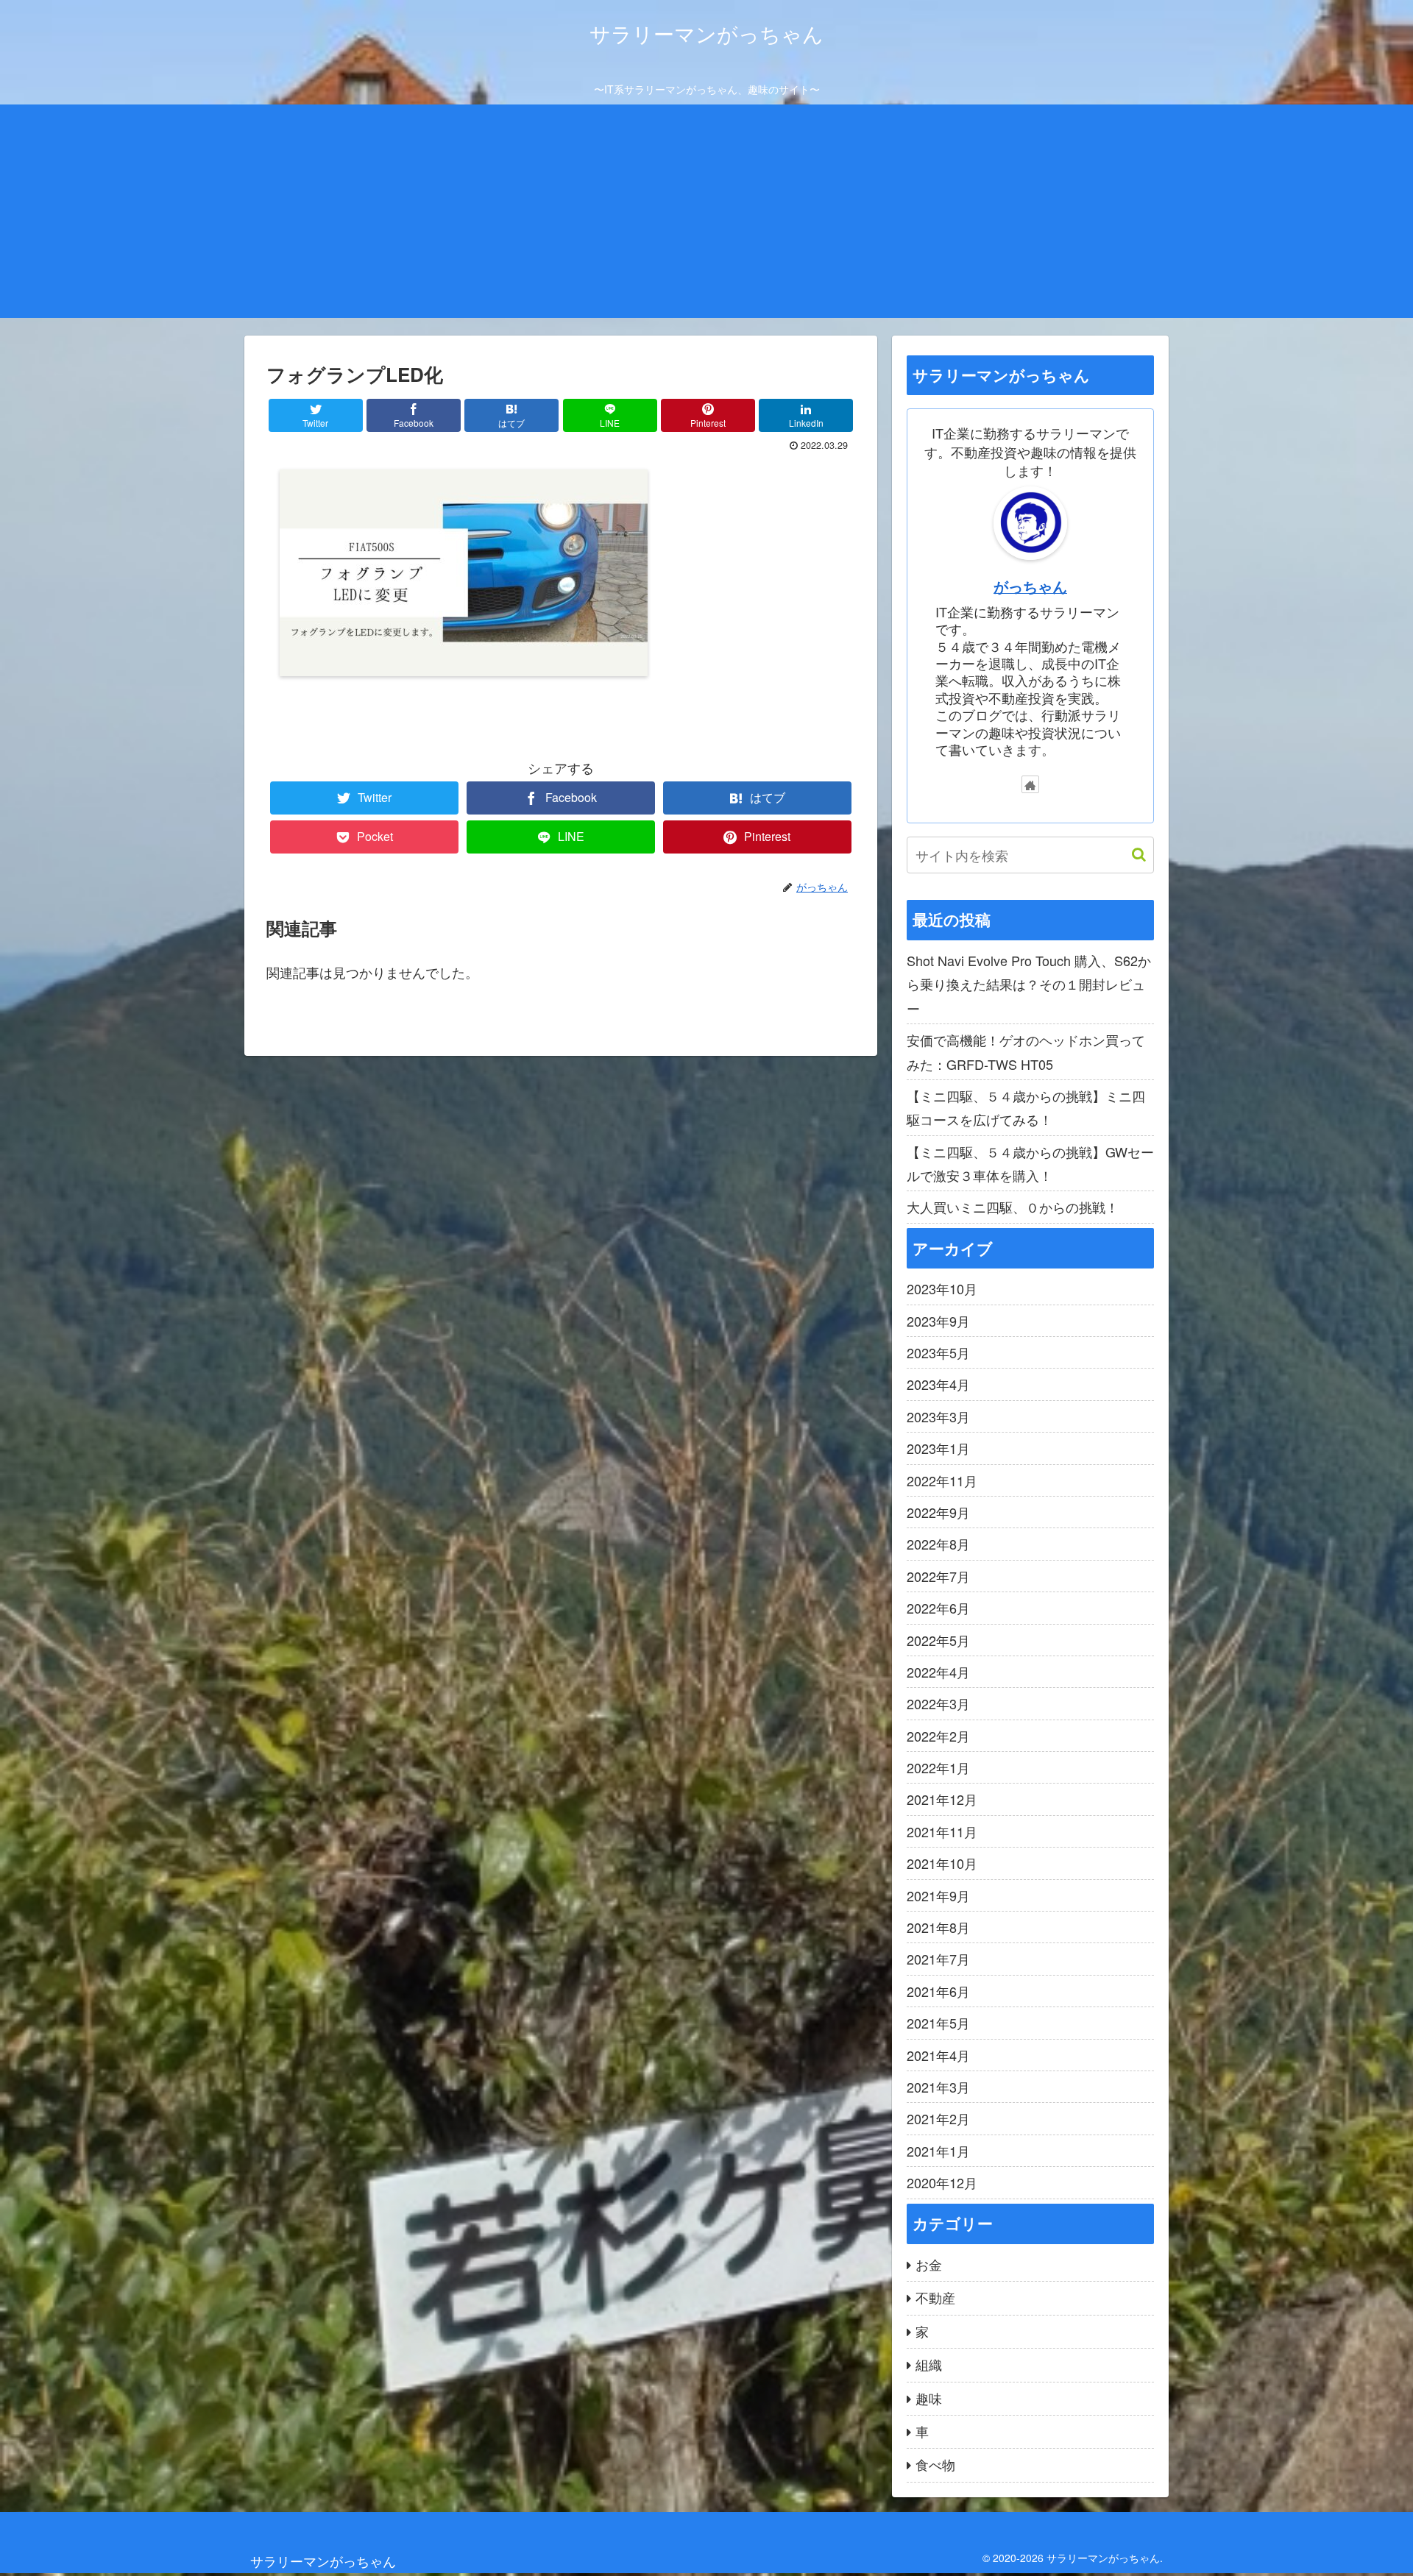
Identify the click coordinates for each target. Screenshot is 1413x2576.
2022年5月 (938, 1640)
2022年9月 (938, 1512)
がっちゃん (1030, 586)
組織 (929, 2364)
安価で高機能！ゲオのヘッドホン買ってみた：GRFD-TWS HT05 (1026, 1051)
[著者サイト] (1030, 784)
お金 (929, 2264)
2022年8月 (938, 1544)
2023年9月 (938, 1321)
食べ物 (935, 2464)
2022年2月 (938, 1736)
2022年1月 (938, 1767)
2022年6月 (938, 1608)
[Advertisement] (706, 215)
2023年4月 (938, 1384)
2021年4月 (938, 2055)
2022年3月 (938, 1703)
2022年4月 (938, 1672)
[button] (1132, 855)
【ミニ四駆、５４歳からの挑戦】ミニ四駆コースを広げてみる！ (1026, 1107)
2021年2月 (938, 2118)
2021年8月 (938, 1927)
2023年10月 (942, 1288)
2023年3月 (938, 1416)
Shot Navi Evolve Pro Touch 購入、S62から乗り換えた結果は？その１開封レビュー (1029, 984)
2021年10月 (942, 1863)
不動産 (935, 2297)
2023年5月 (938, 1352)
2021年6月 (938, 1991)
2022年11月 (942, 1480)
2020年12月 (942, 2182)
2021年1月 (938, 2151)
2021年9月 (938, 1895)
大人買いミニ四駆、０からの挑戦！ (1013, 1207)
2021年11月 (942, 1831)
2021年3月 (938, 2087)
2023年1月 (938, 1448)
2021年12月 (942, 1799)
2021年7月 (938, 1959)
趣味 (929, 2398)
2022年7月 (938, 1576)
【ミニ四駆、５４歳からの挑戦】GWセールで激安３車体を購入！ (1030, 1163)
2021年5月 (938, 2023)
